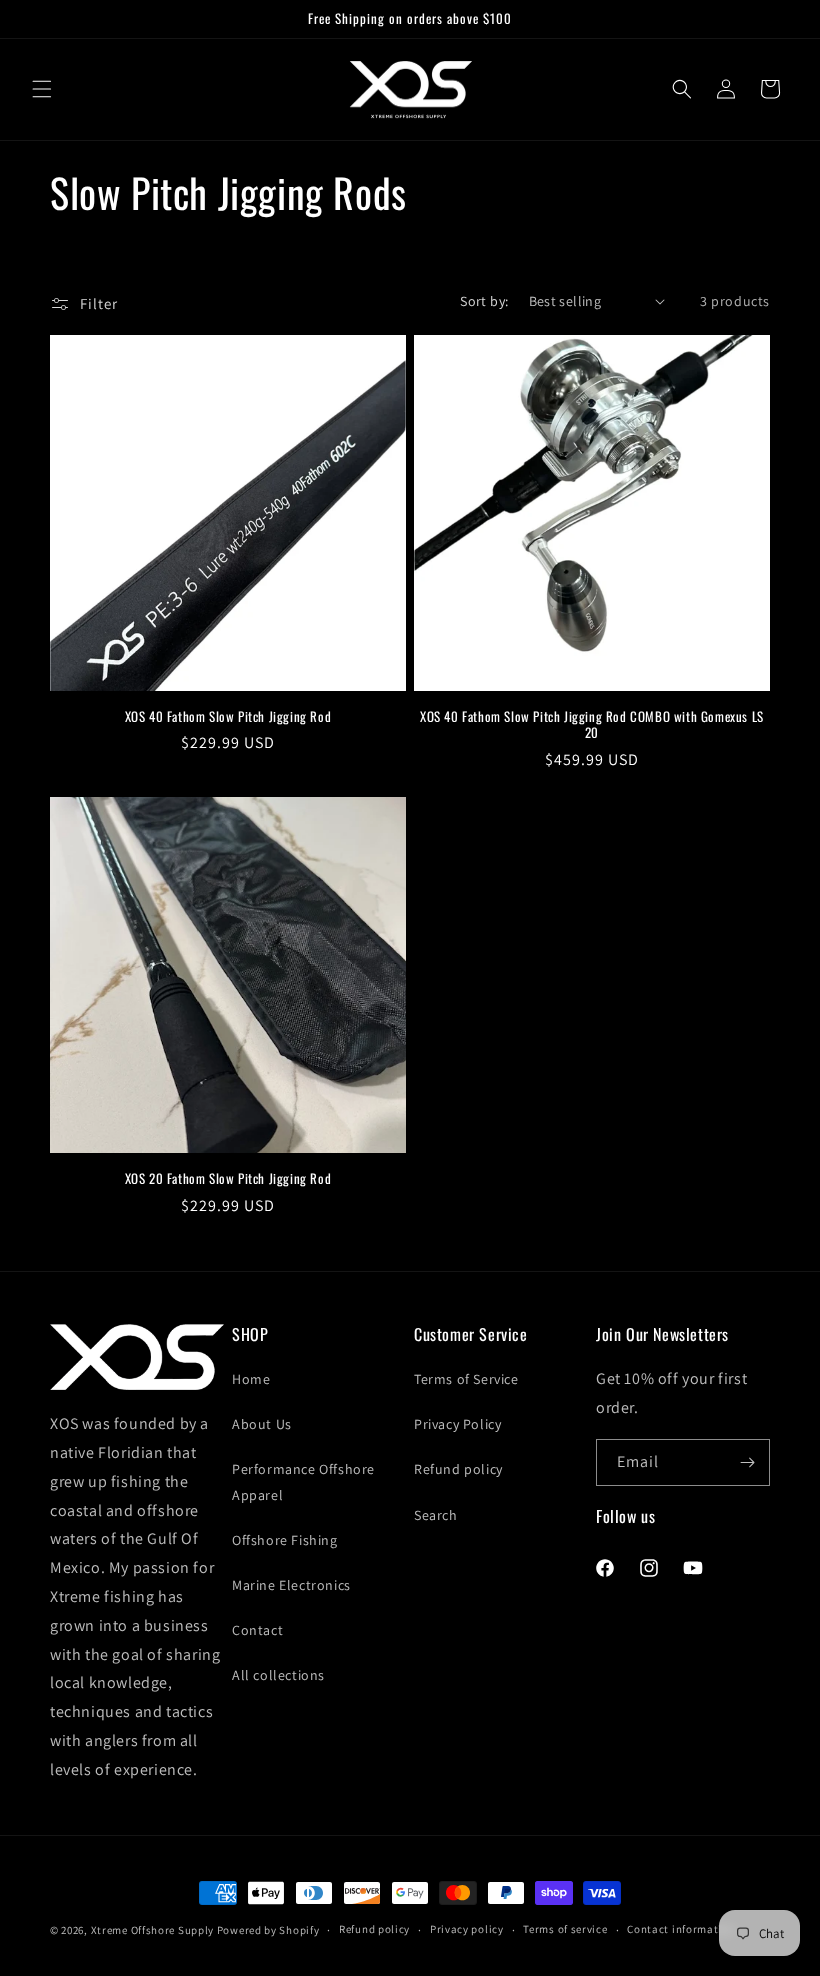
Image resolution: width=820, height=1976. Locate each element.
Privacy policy (467, 1929)
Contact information (681, 1929)
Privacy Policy (457, 1424)
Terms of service (565, 1929)
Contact (257, 1630)
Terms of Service (466, 1379)
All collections (278, 1675)
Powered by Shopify (268, 1930)
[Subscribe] (747, 1462)
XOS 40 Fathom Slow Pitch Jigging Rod (228, 716)
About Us (262, 1424)
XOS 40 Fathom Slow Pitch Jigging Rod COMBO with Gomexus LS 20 (592, 725)
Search (436, 1515)
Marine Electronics (291, 1585)
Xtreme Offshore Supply (152, 1930)
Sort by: (484, 301)
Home (251, 1379)
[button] (42, 89)
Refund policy (458, 1469)
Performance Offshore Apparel (303, 1481)
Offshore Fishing (285, 1540)
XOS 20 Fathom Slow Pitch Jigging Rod (228, 1178)
